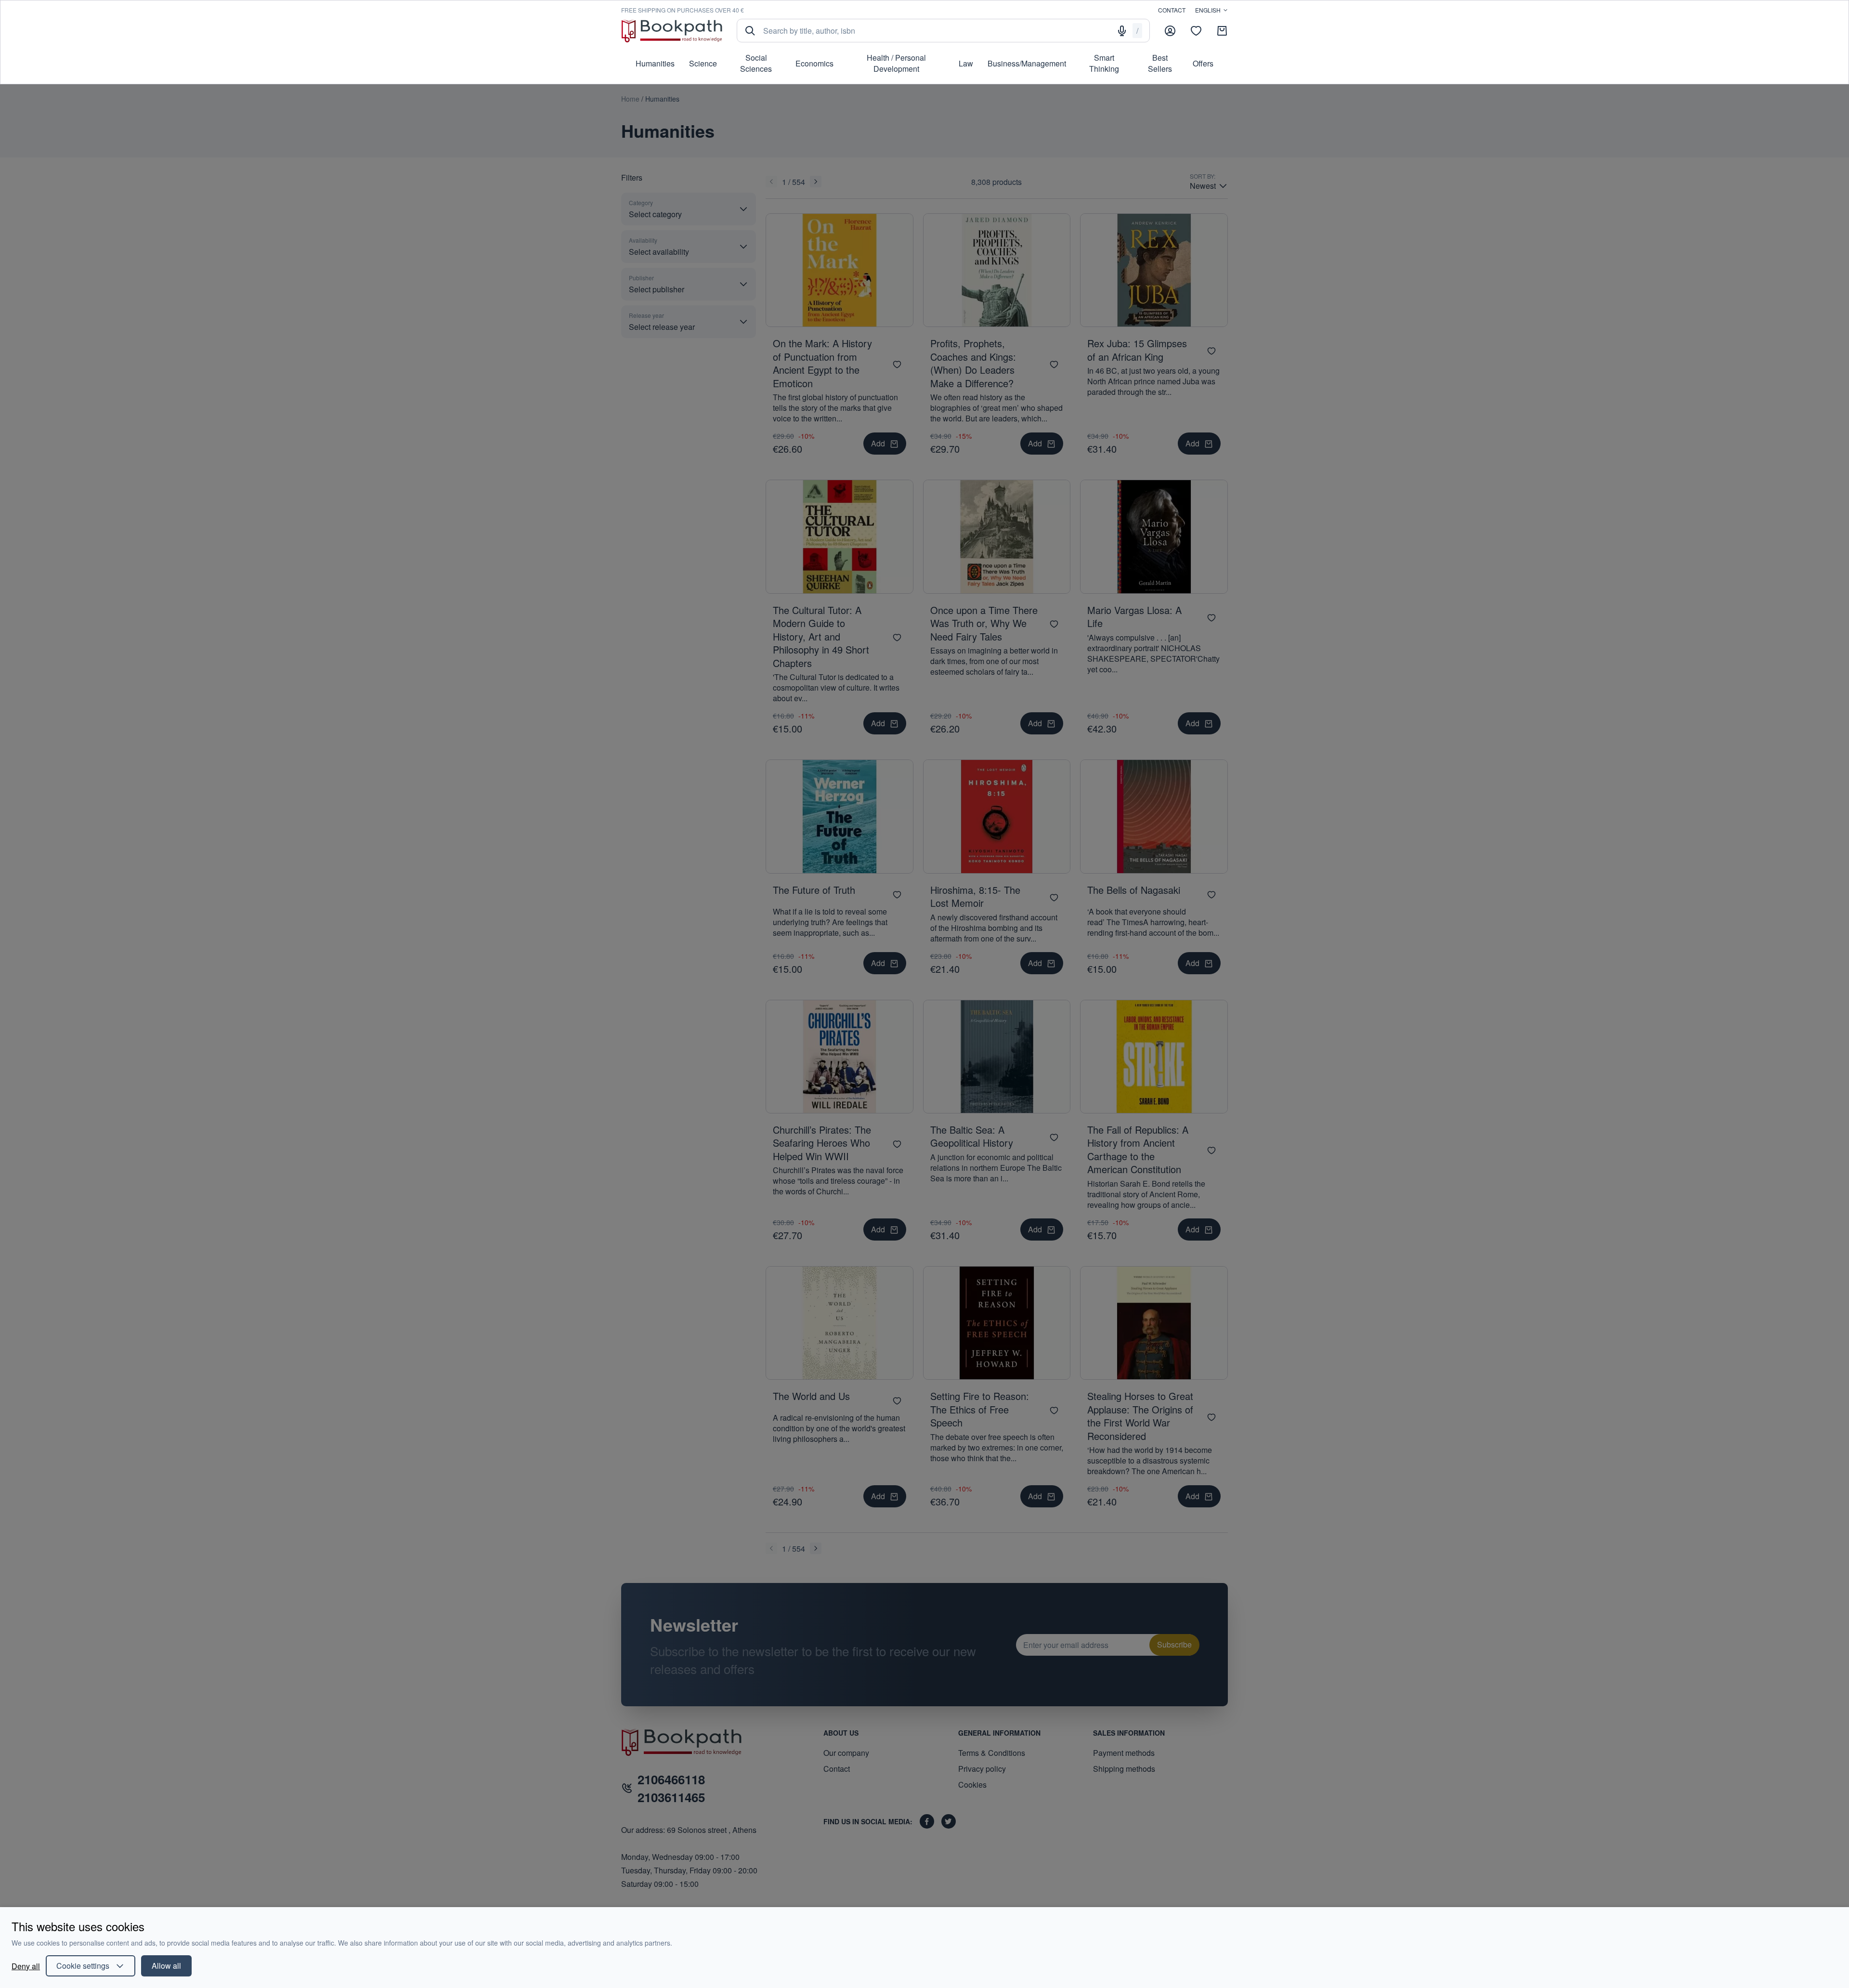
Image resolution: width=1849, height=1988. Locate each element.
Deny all (26, 1966)
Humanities (655, 63)
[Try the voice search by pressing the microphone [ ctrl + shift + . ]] (1122, 31)
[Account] (1170, 31)
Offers (1203, 63)
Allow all (166, 1966)
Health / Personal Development (896, 63)
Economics (814, 63)
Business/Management (1027, 63)
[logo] (672, 31)
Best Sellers (1160, 63)
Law (966, 63)
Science (703, 63)
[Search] (750, 31)
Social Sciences (756, 63)
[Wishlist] (1196, 31)
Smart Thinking (1104, 63)
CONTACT (1172, 10)
